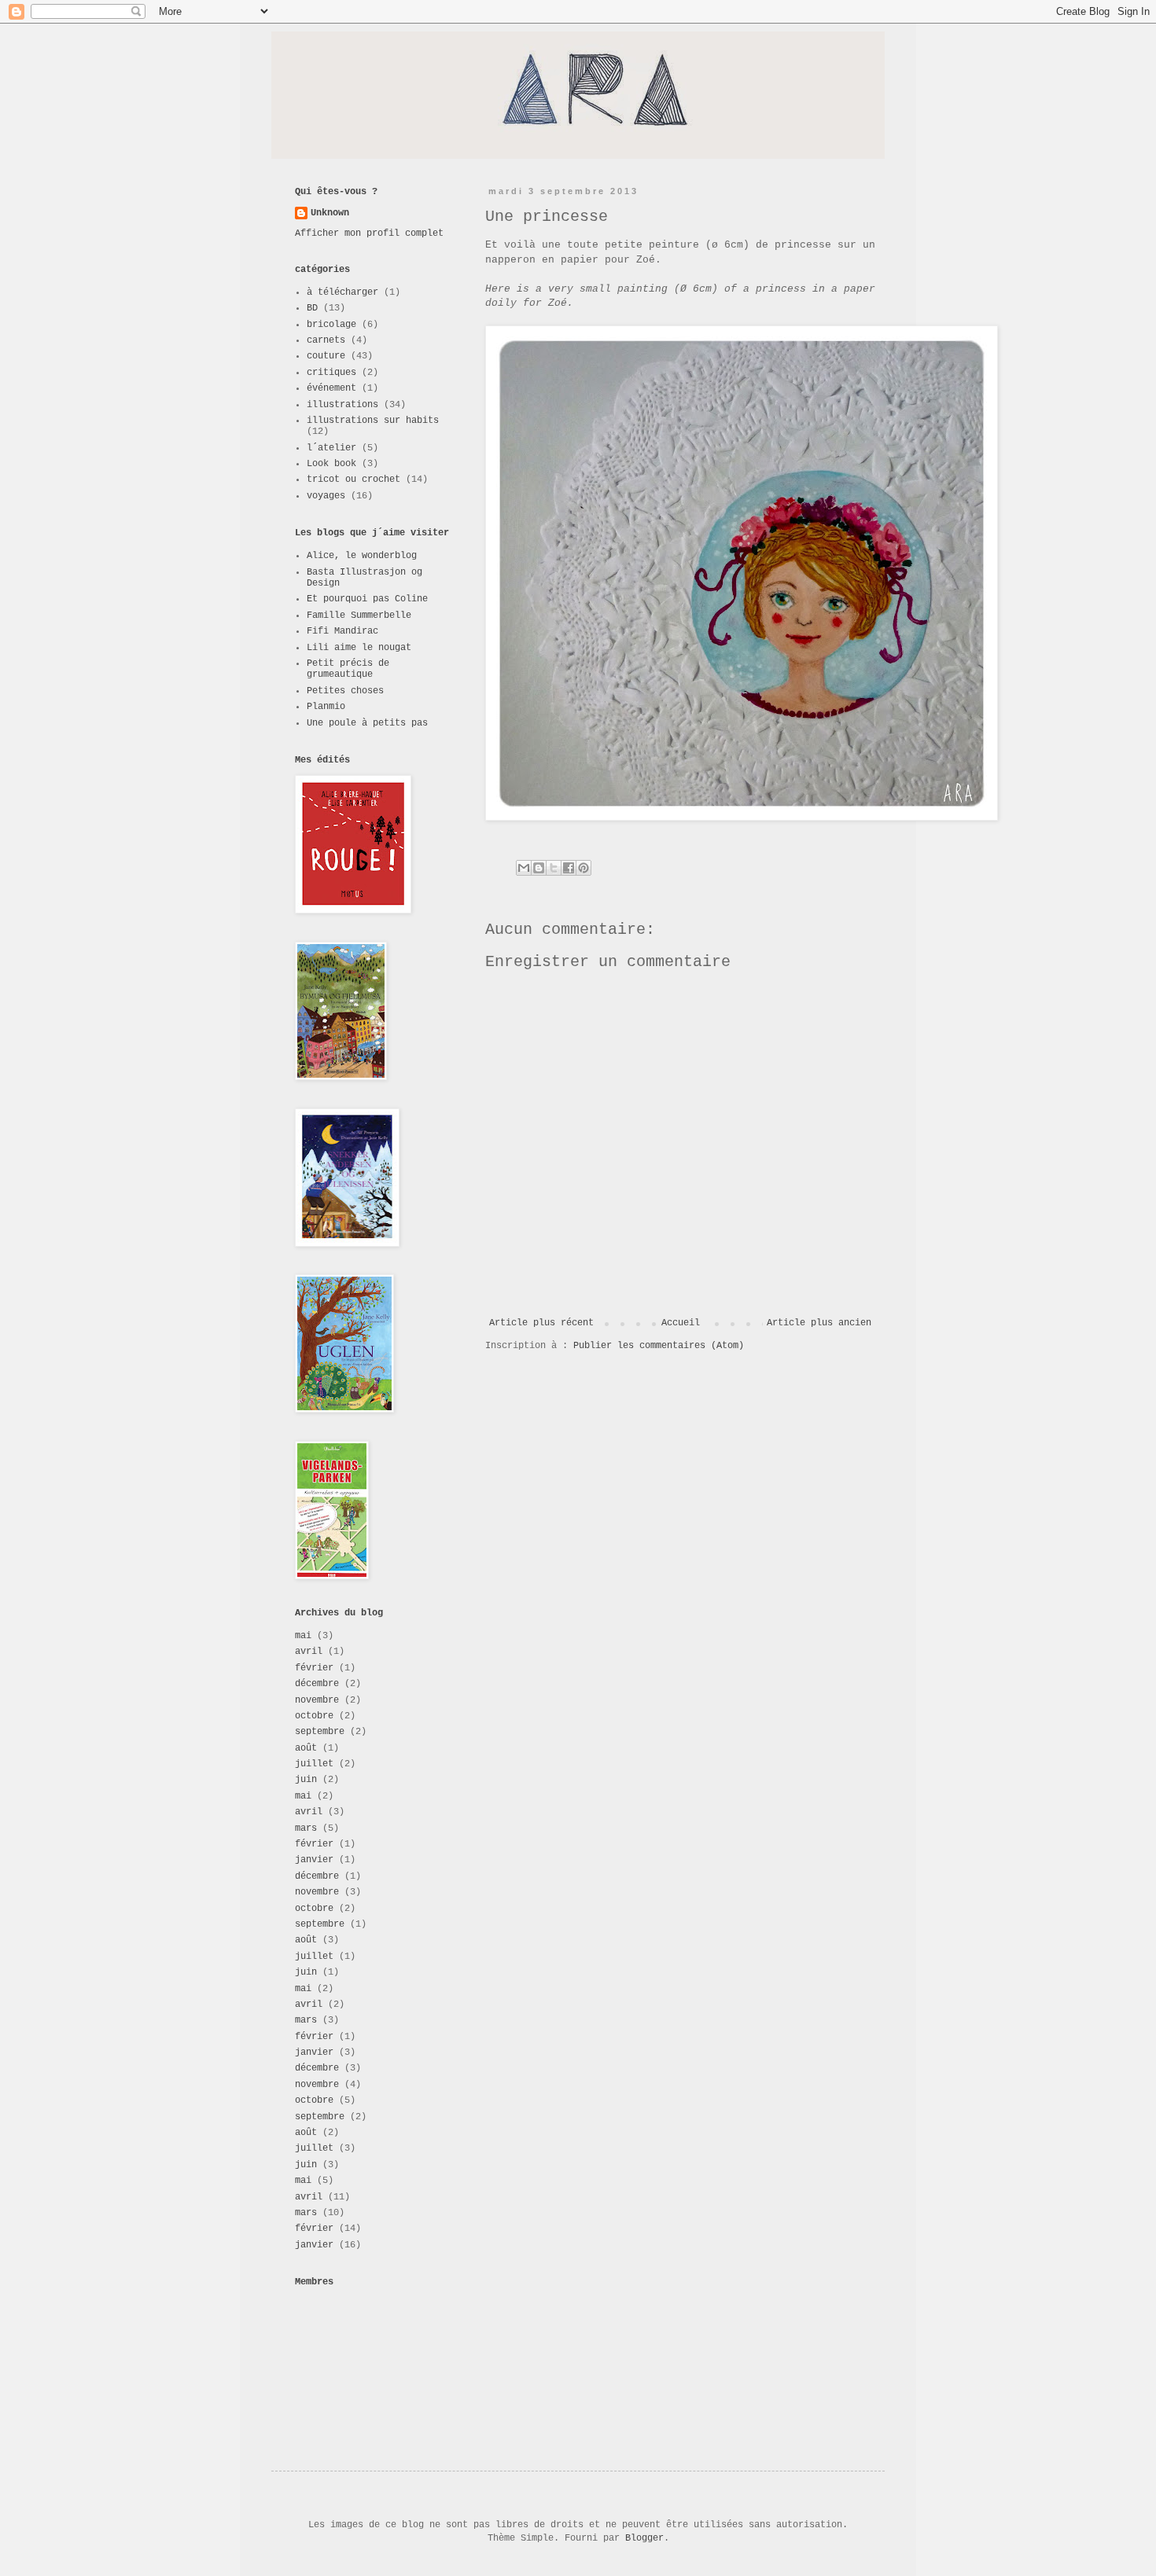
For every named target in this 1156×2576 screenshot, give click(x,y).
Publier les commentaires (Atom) (659, 1346)
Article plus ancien (819, 1323)
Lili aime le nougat (359, 648)
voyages (326, 496)
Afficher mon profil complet (369, 233)
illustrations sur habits (373, 421)
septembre (320, 1732)
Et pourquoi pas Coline (367, 599)
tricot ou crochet (353, 480)
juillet (314, 1764)
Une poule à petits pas (367, 723)
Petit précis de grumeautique (348, 669)
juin (306, 1780)
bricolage (331, 325)
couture (326, 356)
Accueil (681, 1323)
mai (303, 1636)
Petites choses (345, 691)
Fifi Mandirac (342, 631)
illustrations (342, 405)
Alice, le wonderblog (362, 556)
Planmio (326, 707)
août (306, 1748)
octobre (314, 1716)
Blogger (644, 2538)
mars (306, 1828)
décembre (317, 1684)
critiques (331, 373)
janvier (314, 1860)
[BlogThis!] (539, 868)
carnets (326, 340)
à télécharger (342, 292)
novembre (317, 1700)
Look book (331, 464)
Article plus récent (541, 1323)
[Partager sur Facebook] (569, 868)
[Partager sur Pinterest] (584, 868)
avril (309, 1652)
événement (331, 388)
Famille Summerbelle (359, 616)
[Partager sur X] (554, 868)
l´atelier (331, 448)
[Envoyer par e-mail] (524, 868)
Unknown (330, 213)
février (314, 1668)
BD (312, 308)
